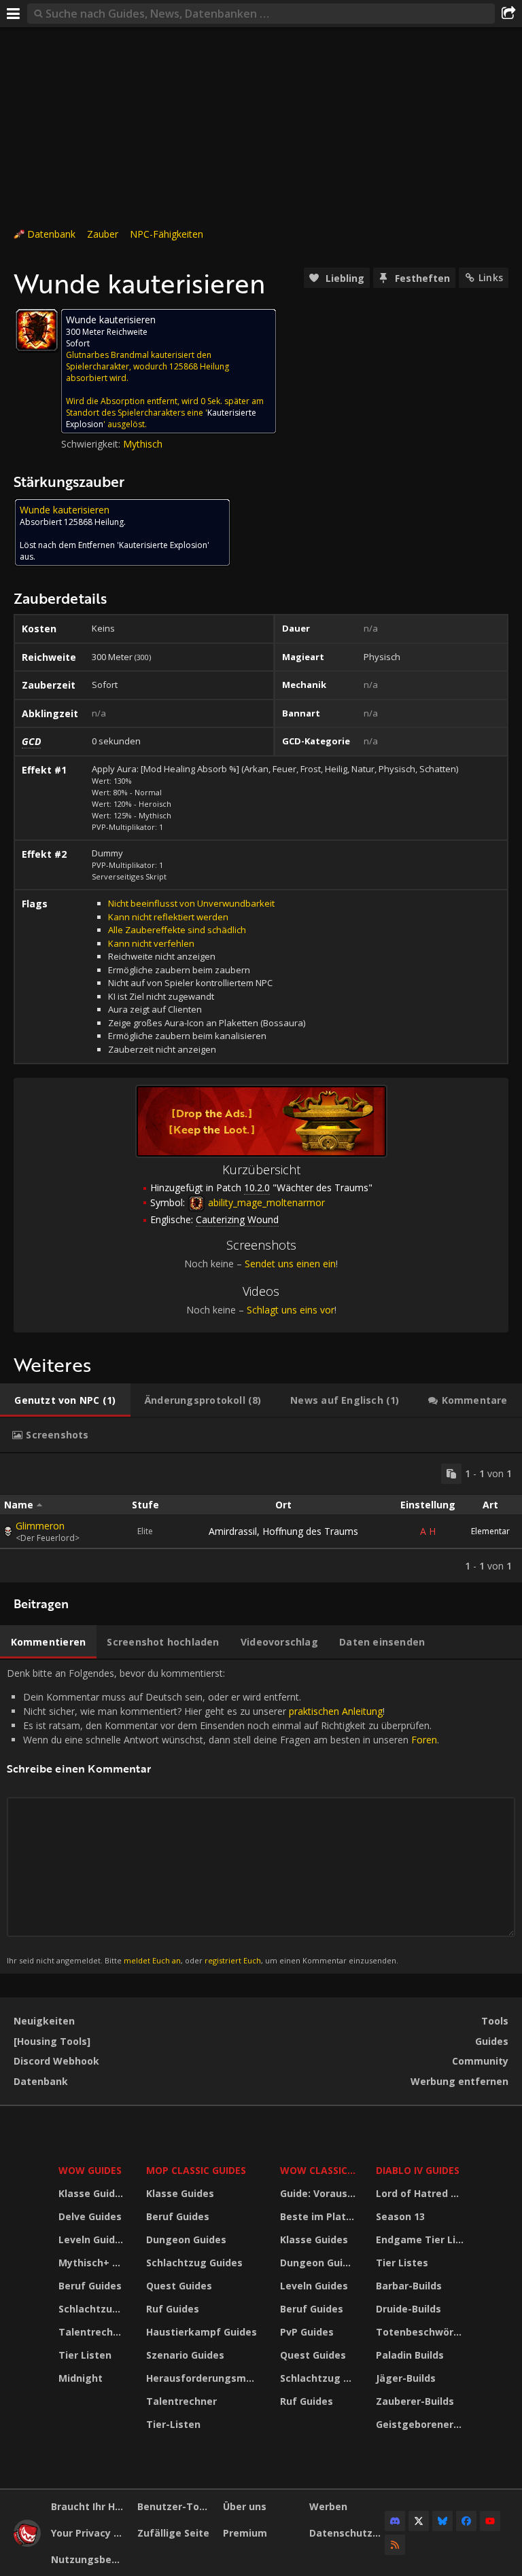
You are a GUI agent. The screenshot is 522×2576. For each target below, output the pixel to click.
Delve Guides (90, 2216)
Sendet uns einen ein (290, 1264)
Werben (328, 2506)
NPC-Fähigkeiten (167, 234)
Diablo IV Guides (418, 2170)
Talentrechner (94, 2332)
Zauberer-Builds (415, 2401)
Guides (492, 2041)
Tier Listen (85, 2355)
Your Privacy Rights (89, 2533)
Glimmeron (40, 1526)
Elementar (490, 1531)
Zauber (103, 234)
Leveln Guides (92, 2239)
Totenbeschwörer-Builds (421, 2332)
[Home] (27, 2543)
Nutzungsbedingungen (89, 2559)
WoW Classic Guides (320, 2170)
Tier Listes (402, 2263)
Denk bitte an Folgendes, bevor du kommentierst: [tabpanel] (223, 1816)
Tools (495, 2021)
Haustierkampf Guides (202, 2332)
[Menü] (14, 14)
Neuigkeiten (44, 2021)
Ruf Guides (173, 2309)
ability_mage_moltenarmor (265, 1202)
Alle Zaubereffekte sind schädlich (177, 930)
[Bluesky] (442, 2521)
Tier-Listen (173, 2424)
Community (480, 2061)
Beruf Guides (90, 2286)
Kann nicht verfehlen (151, 943)
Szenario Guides (185, 2355)
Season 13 (400, 2216)
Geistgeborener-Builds (421, 2424)
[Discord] (395, 2521)
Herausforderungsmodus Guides (204, 2378)
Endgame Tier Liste (421, 2239)
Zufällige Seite (173, 2533)
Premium (245, 2533)
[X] (419, 2521)
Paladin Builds (410, 2355)
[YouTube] (490, 2521)
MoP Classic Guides (196, 2170)
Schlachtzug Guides (94, 2309)
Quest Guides (179, 2286)
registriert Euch (233, 1960)
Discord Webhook (56, 2061)
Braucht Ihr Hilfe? (89, 2506)
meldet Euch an (152, 1960)
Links (491, 277)
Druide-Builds (408, 2309)
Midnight (81, 2378)
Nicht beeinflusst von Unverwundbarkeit (191, 903)
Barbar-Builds (409, 2286)
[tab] (65, 1400)
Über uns (245, 2506)
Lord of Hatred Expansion (421, 2193)
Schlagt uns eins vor (291, 1310)
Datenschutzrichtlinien (347, 2533)
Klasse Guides (92, 2193)
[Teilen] (508, 14)
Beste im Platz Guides (320, 2216)
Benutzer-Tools (175, 2506)
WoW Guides (90, 2170)
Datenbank (51, 234)
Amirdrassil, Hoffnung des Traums (283, 1531)
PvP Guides (307, 2332)
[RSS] (395, 2545)
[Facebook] (466, 2521)
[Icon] (37, 330)
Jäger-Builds (406, 2378)
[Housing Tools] (52, 2041)
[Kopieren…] (451, 1474)
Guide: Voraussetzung (320, 2193)
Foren (424, 1740)
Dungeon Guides (186, 2239)
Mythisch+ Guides (94, 2263)
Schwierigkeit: (92, 444)
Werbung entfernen (459, 2081)
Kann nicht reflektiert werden (168, 917)
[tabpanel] (261, 1518)
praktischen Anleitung (336, 1711)
